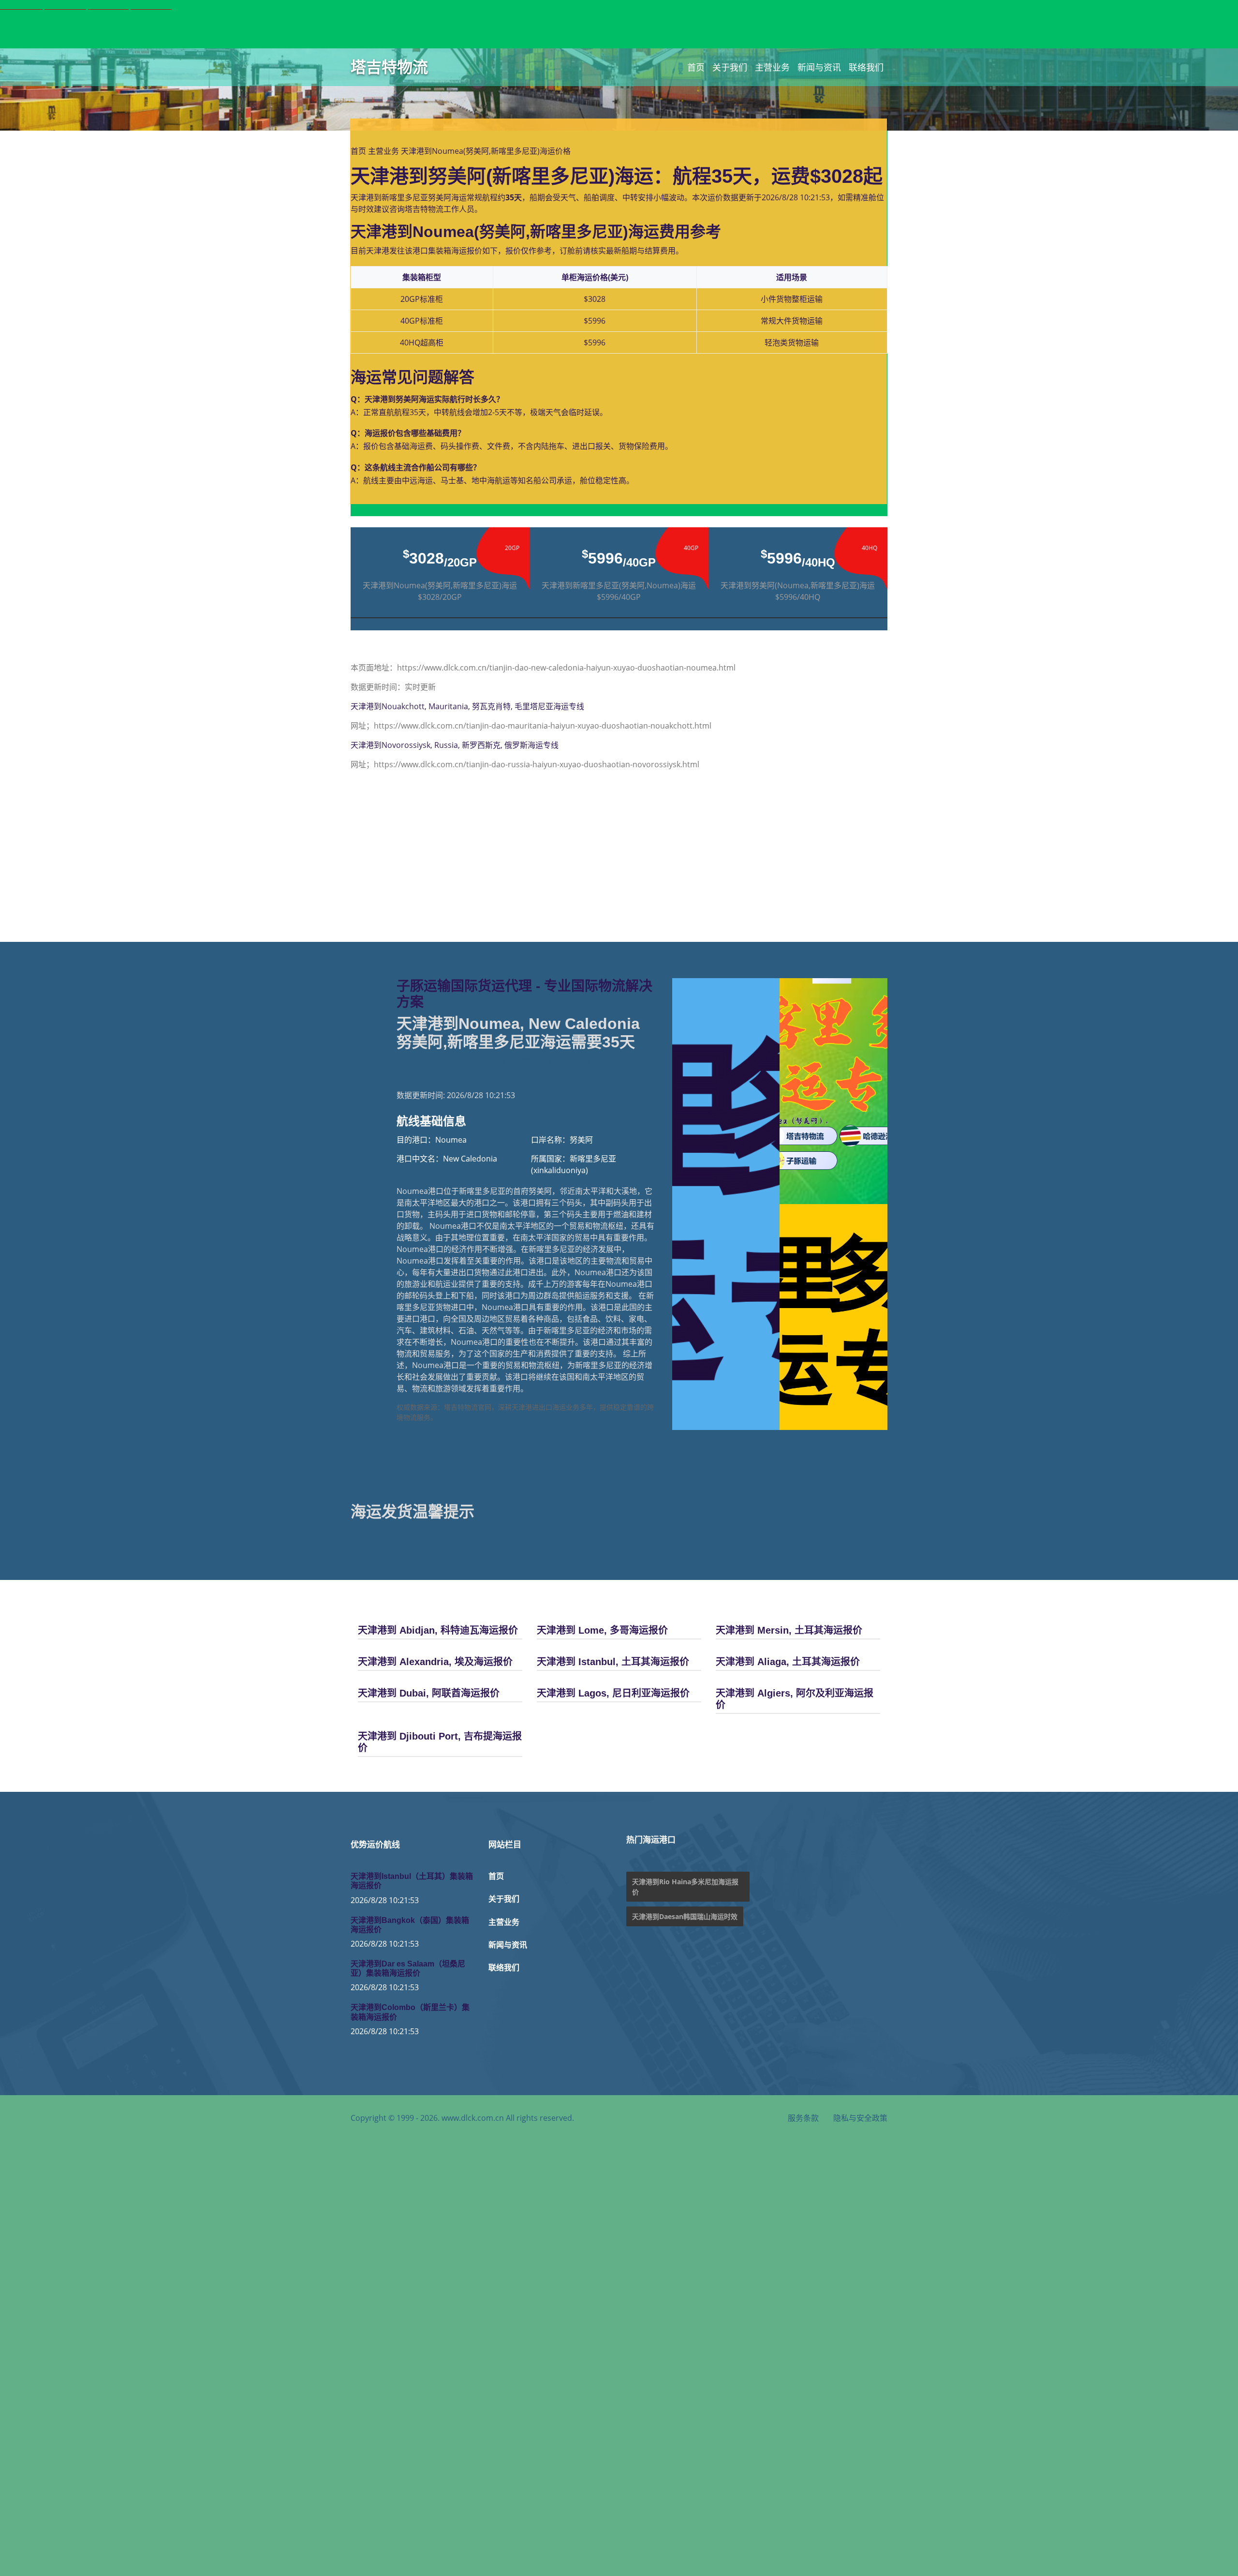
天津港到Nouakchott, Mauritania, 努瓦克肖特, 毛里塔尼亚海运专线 (467, 706)
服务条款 (803, 2118)
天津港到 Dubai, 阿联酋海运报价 (429, 1693)
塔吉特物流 (389, 67)
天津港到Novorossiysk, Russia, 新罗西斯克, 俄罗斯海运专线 (455, 745)
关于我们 (730, 67)
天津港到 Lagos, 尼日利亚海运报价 (613, 1693)
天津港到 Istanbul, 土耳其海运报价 (613, 1662)
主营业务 (772, 67)
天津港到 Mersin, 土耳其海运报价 (789, 1630)
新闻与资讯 (819, 67)
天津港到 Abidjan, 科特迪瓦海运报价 (438, 1630)
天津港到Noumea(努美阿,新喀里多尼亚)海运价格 (486, 151)
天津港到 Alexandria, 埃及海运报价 (435, 1662)
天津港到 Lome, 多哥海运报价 (602, 1630)
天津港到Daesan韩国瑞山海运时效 (685, 1916)
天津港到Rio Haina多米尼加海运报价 (685, 1887)
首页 (696, 67)
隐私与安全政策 (860, 2118)
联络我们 (866, 67)
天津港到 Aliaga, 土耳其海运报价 (788, 1662)
